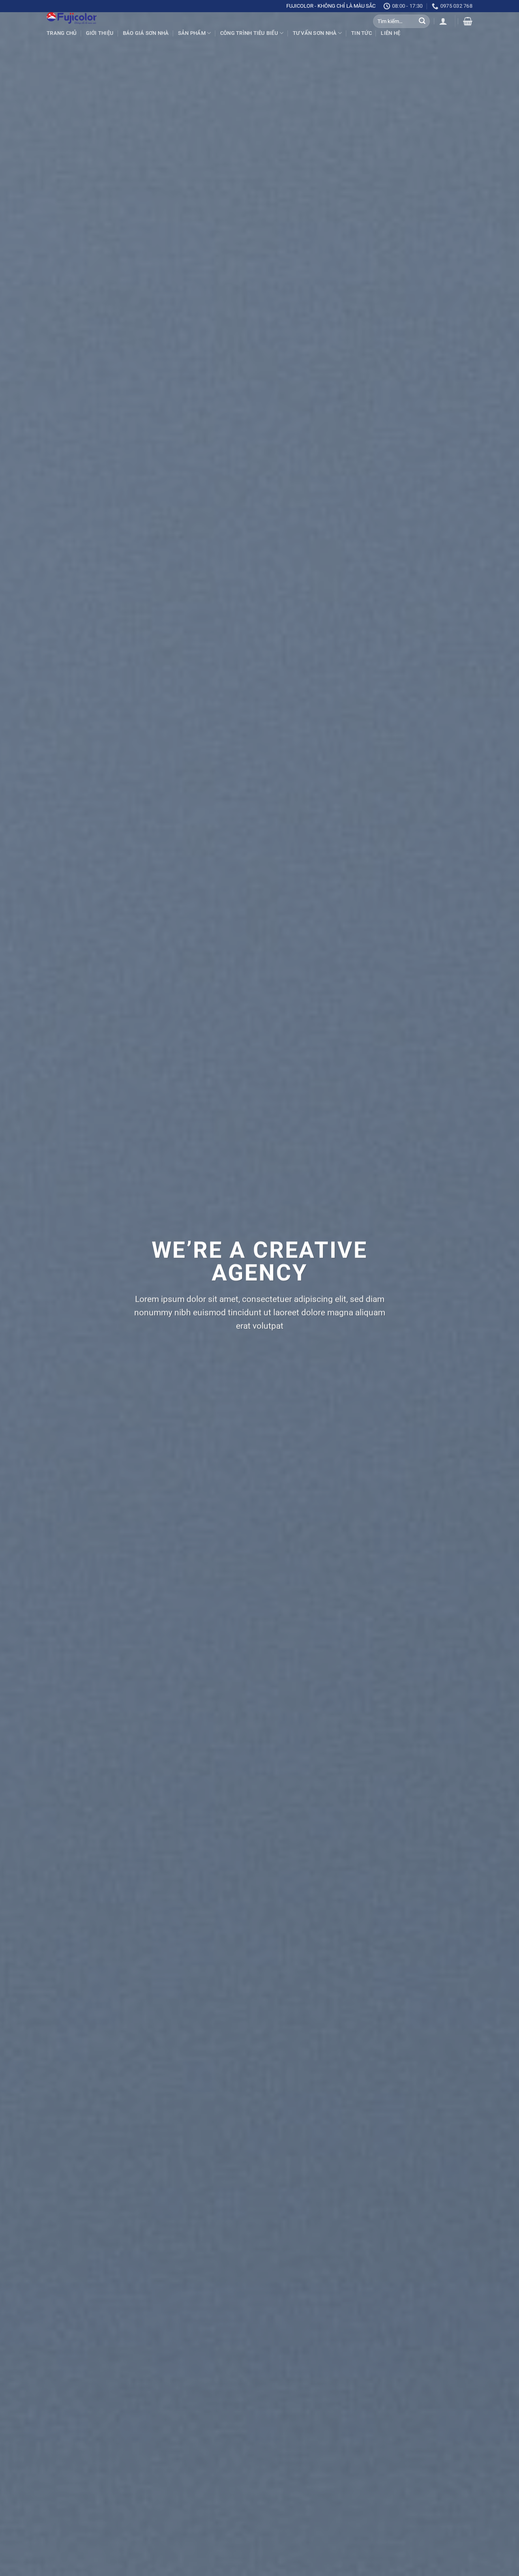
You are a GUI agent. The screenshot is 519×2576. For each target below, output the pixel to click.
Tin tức (361, 33)
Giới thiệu (100, 33)
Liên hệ (390, 33)
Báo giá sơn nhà (146, 33)
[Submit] (422, 21)
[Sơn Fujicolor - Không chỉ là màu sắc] (91, 18)
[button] (443, 21)
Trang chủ (62, 33)
